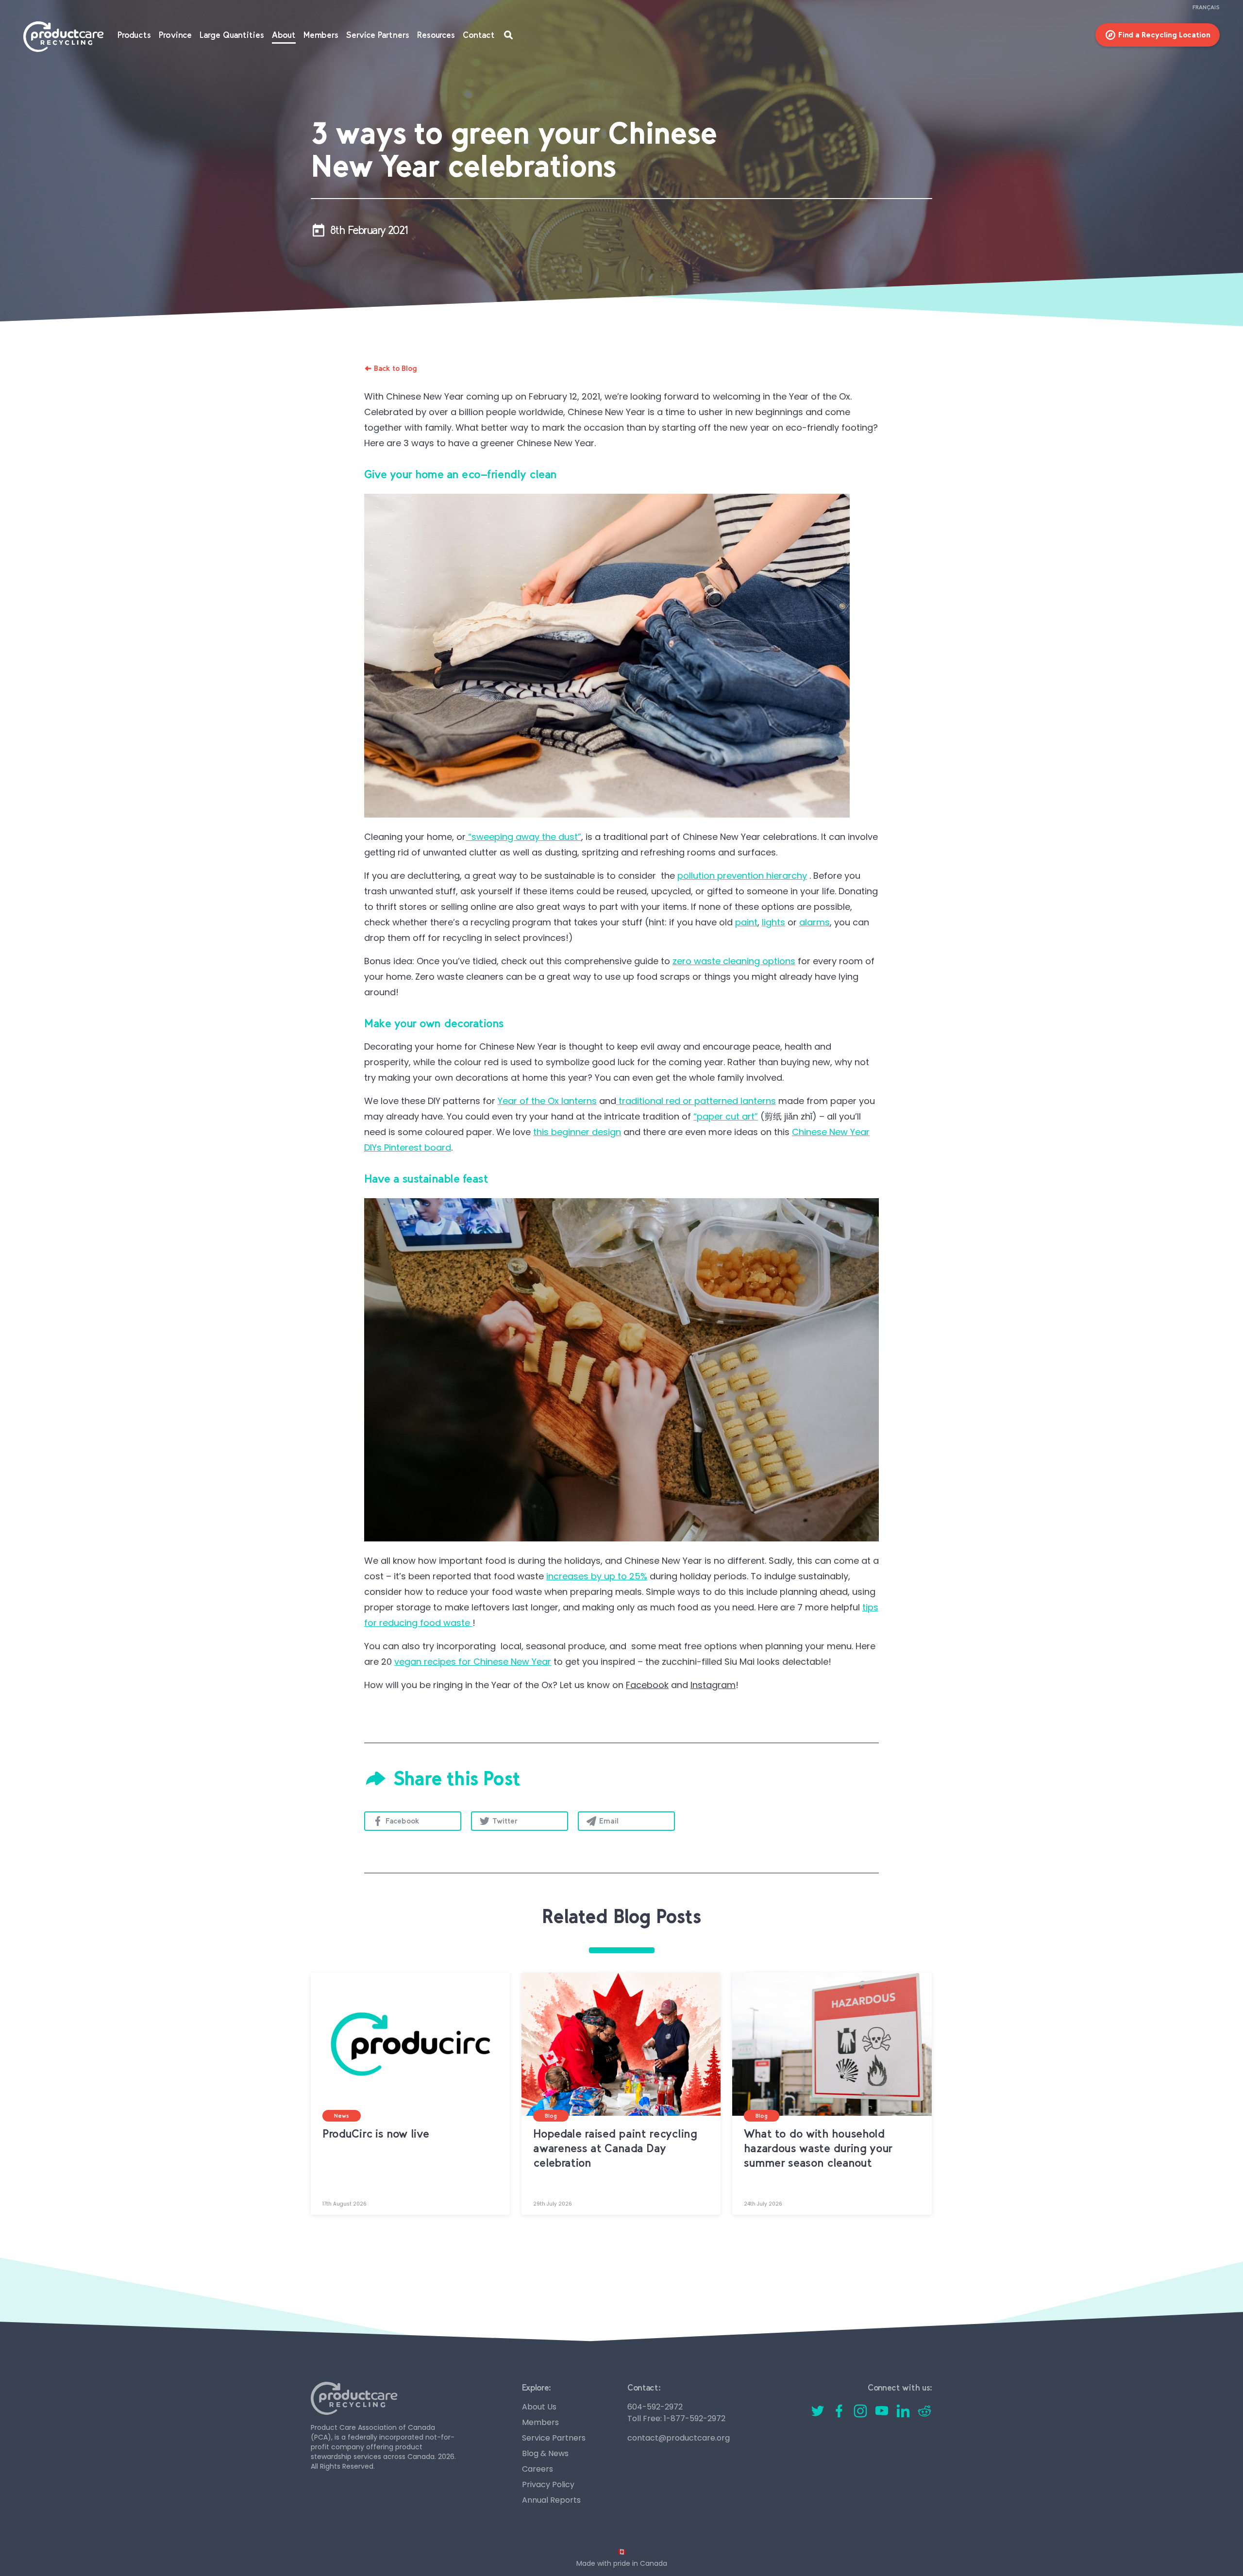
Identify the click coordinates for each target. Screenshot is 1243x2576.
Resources (436, 35)
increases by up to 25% (597, 1576)
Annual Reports (551, 2500)
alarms (815, 922)
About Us (539, 2407)
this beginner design (577, 1132)
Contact (479, 35)
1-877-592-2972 (695, 2418)
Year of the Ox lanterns (547, 1101)
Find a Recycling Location (1164, 35)
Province (175, 35)
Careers (538, 2469)
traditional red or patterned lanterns (696, 1101)
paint (746, 922)
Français (1206, 7)
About (284, 35)
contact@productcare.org (679, 2438)
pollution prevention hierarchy (742, 876)
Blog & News (545, 2453)
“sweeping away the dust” (523, 837)
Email (609, 1821)
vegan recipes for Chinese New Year (473, 1662)
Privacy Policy (548, 2484)
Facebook (403, 1821)
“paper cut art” (726, 1116)
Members (321, 35)
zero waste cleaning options (734, 961)
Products (134, 35)
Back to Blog (395, 368)
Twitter (505, 1821)
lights (773, 922)
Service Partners (378, 35)
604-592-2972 (655, 2407)
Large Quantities (232, 35)
